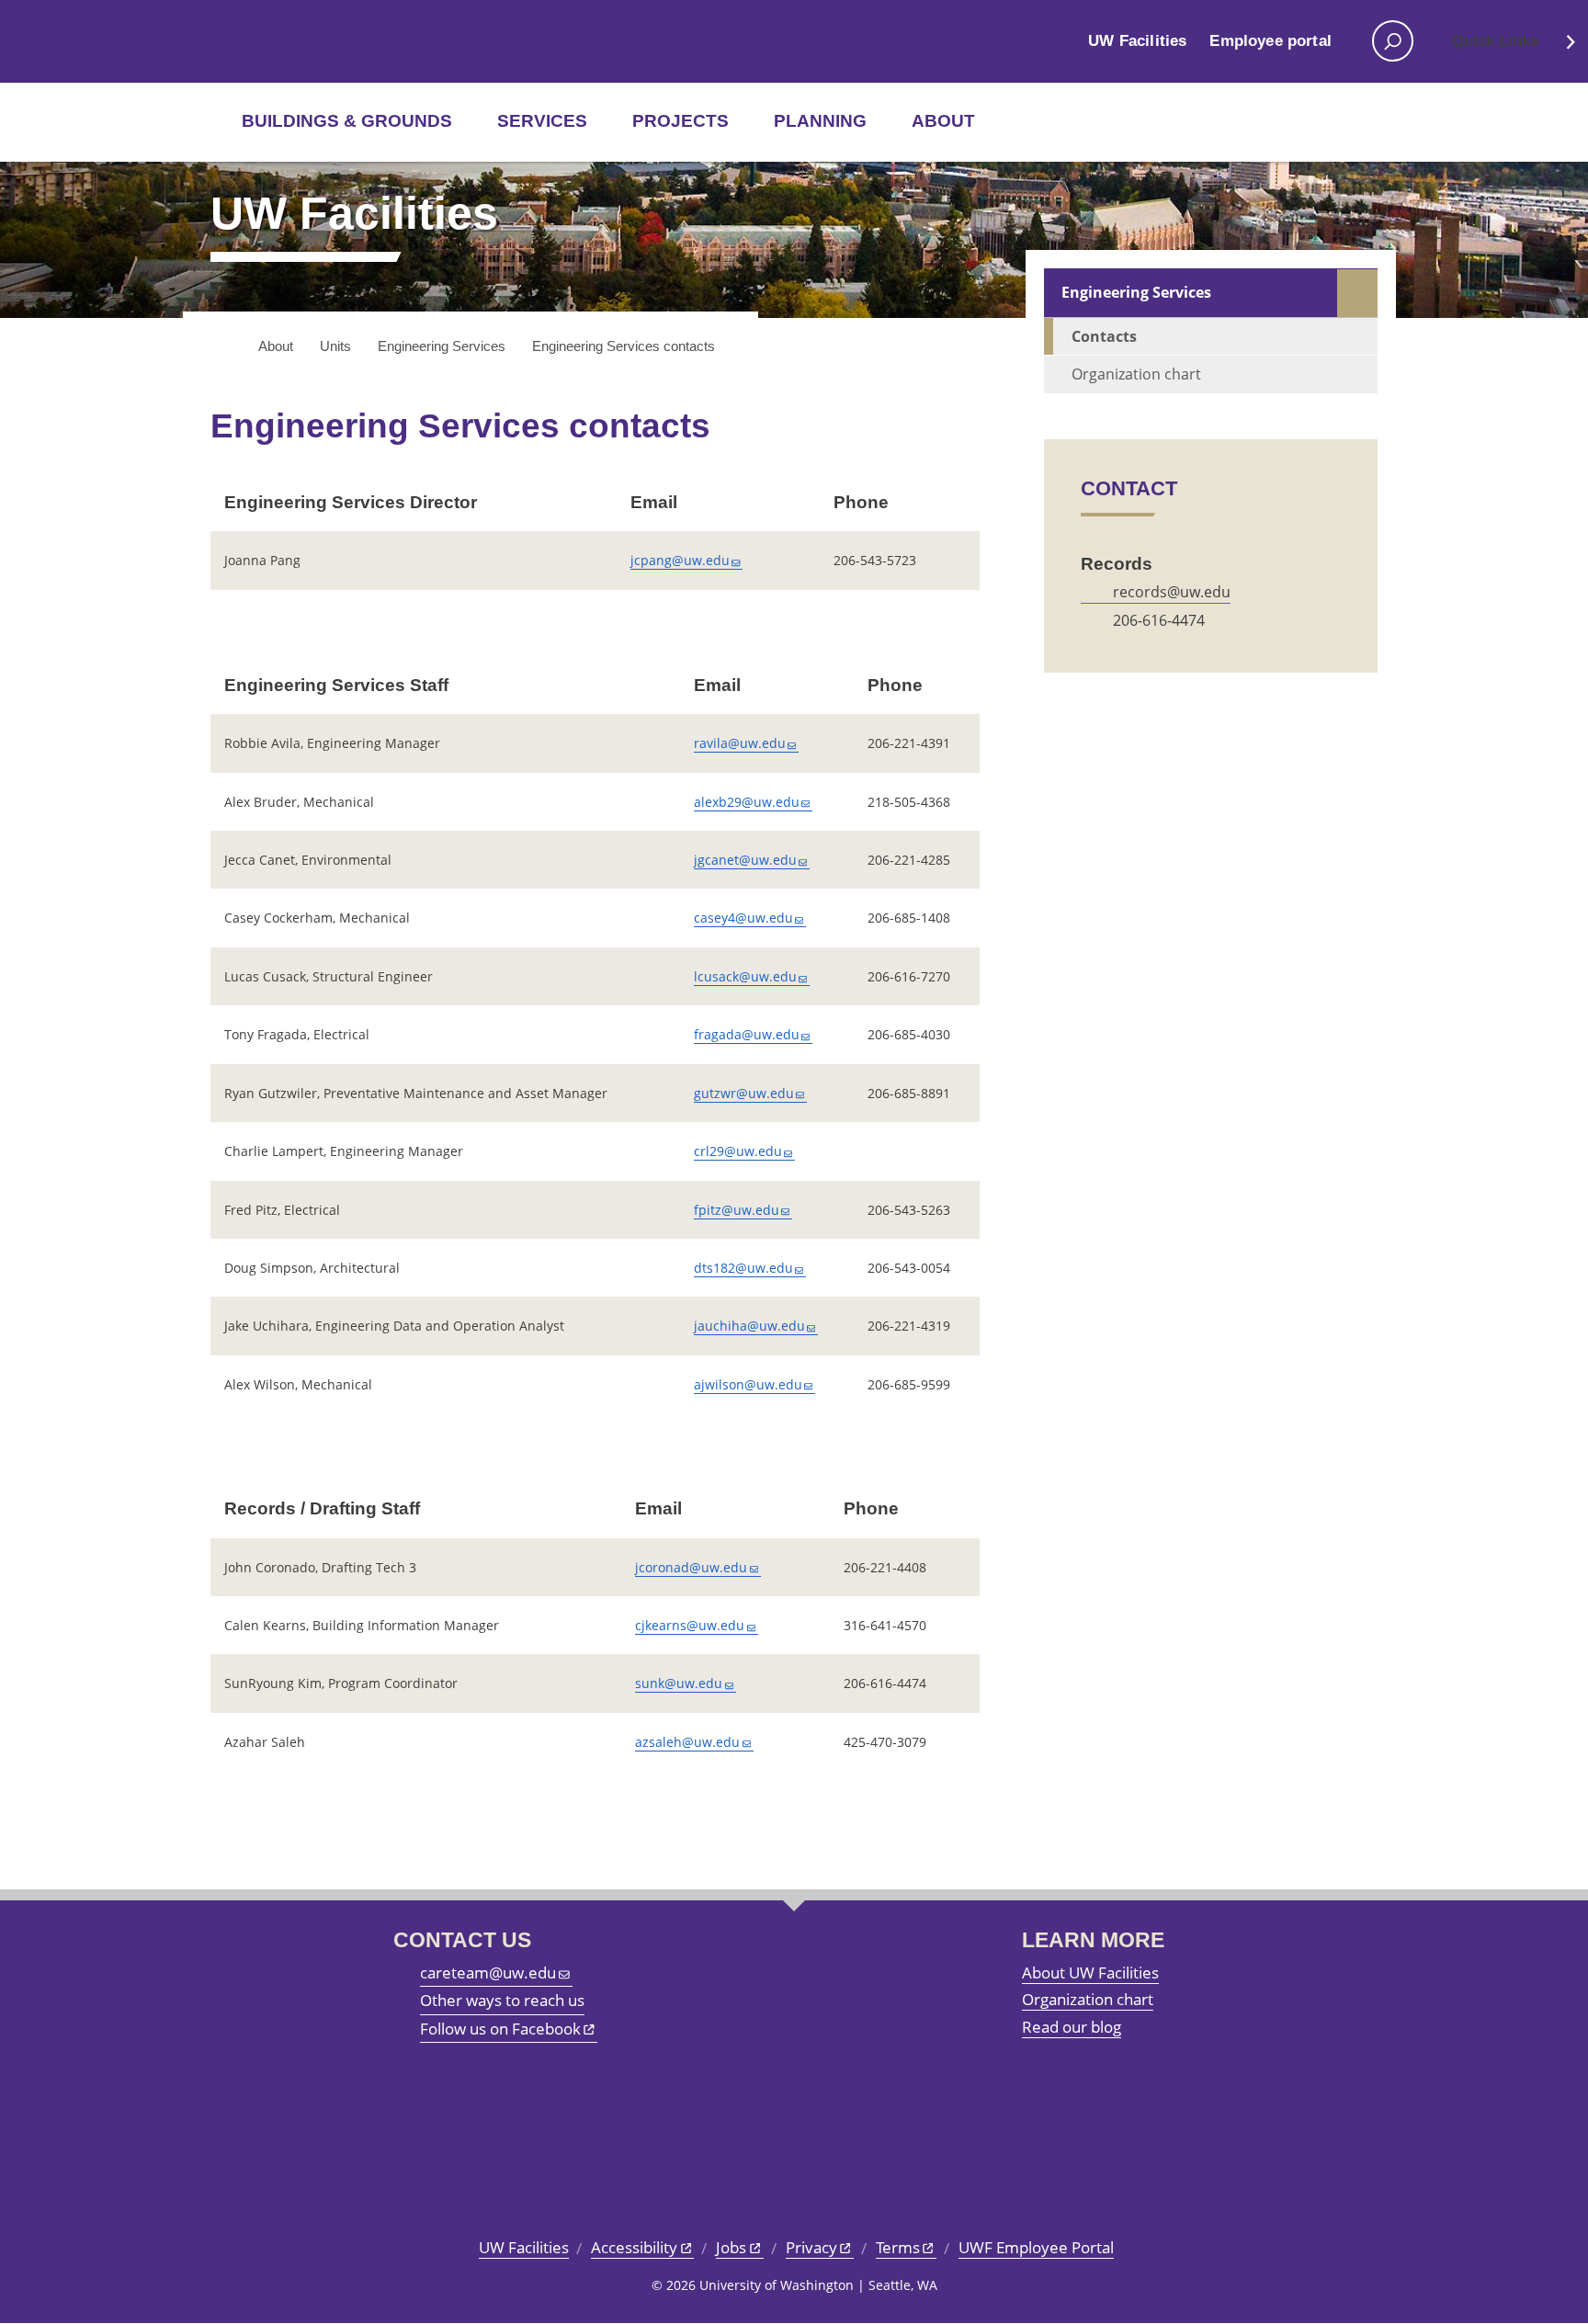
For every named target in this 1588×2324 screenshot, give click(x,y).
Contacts (1104, 336)
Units (335, 346)
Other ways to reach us (502, 2000)
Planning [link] (820, 121)
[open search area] (1393, 41)
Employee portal (1270, 41)
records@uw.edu (1172, 592)
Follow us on (500, 2029)
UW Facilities (1137, 41)
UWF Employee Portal (1036, 2247)
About (943, 121)
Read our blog (1072, 2027)
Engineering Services (442, 346)
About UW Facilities (1090, 1973)
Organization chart (1136, 374)
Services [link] (542, 121)
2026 (681, 2285)
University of (272, 41)
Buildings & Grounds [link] (347, 121)
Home (222, 347)
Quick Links (1495, 41)
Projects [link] (681, 121)
